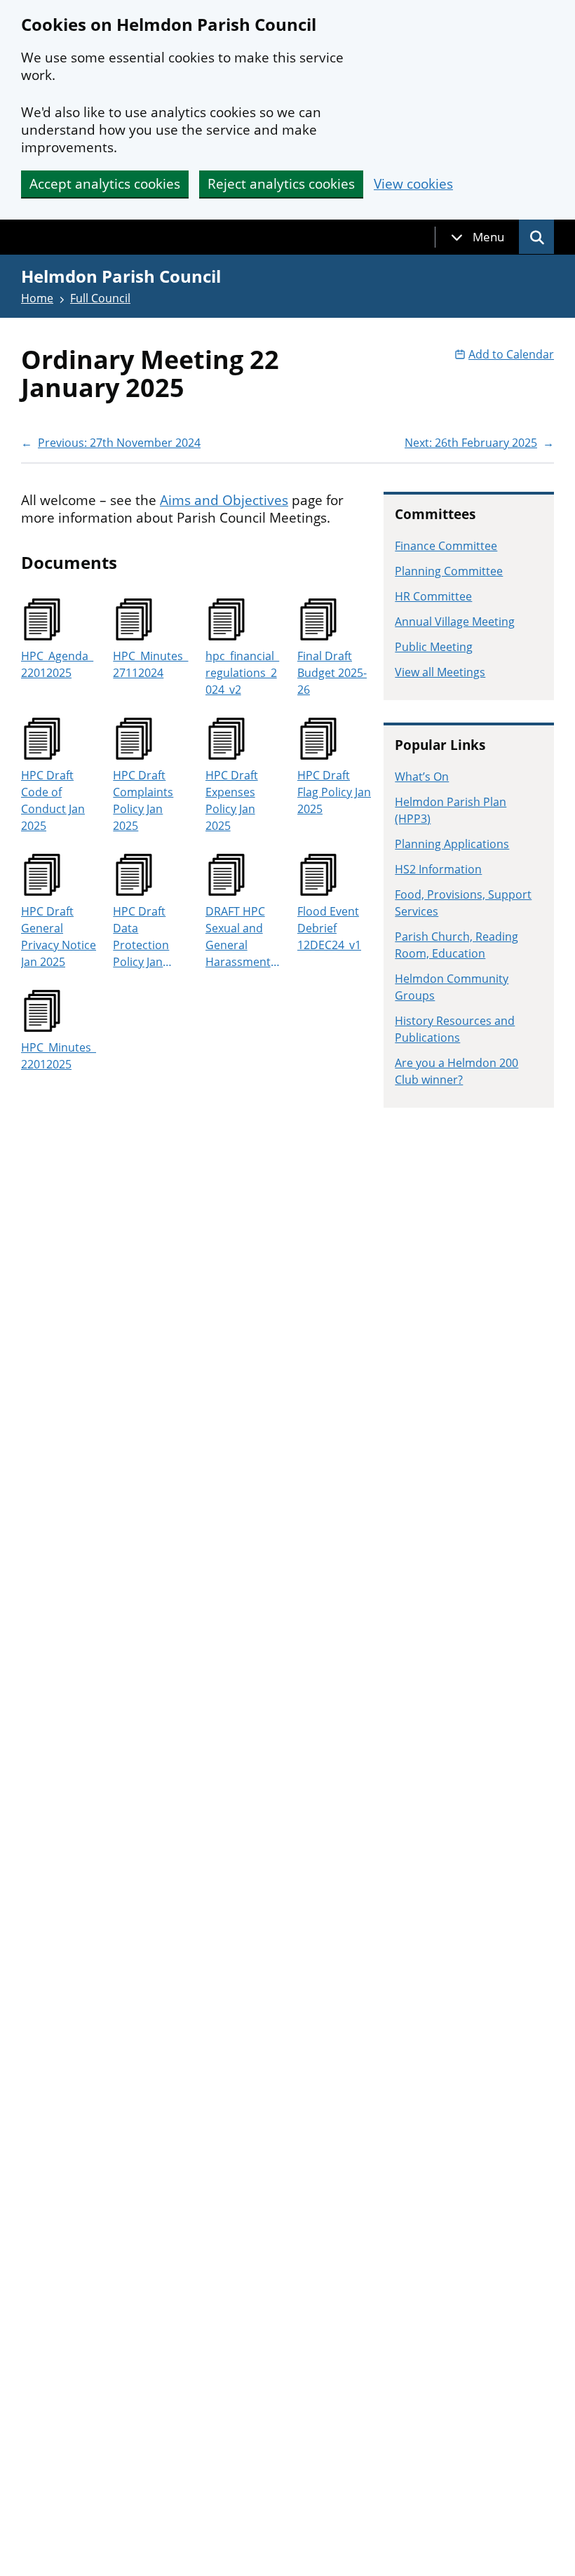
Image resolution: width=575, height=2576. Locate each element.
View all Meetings (440, 672)
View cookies (413, 184)
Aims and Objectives (224, 500)
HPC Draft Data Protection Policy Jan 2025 (141, 937)
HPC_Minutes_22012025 (59, 1056)
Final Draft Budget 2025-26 (332, 673)
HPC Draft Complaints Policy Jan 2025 (143, 800)
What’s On (422, 777)
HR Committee (433, 596)
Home (37, 298)
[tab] (478, 237)
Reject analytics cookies (281, 184)
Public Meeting (434, 647)
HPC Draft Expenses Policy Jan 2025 (232, 800)
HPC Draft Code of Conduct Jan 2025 (53, 800)
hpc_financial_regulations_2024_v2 (242, 673)
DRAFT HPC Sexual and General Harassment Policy (238, 937)
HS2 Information (438, 869)
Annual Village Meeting (455, 622)
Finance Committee (446, 546)
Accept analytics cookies (105, 184)
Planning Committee (449, 571)
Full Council (100, 298)
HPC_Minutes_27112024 (150, 664)
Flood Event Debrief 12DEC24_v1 (329, 928)
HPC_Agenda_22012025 (57, 664)
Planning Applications (452, 844)
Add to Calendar (511, 354)
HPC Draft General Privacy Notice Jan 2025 (59, 937)
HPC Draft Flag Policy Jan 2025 (334, 792)
